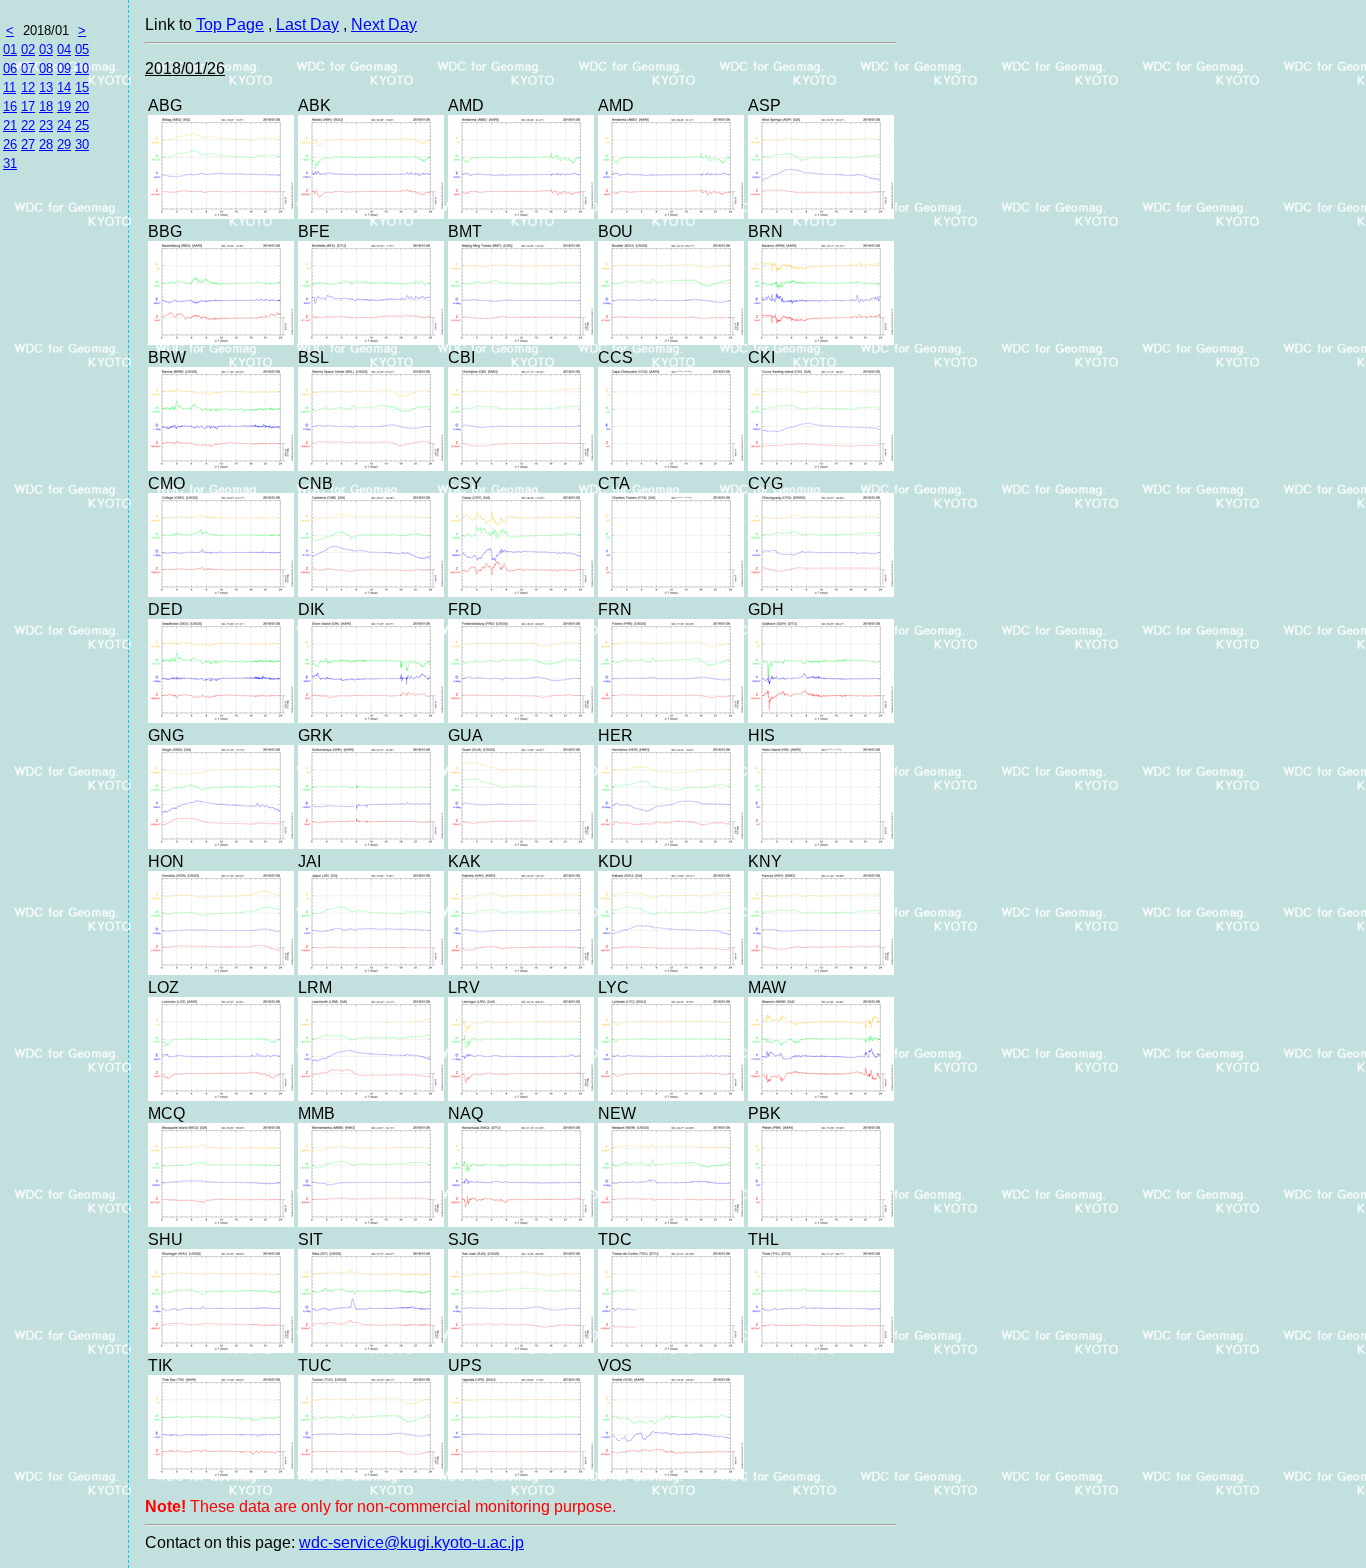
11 (9, 87)
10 (82, 68)
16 (10, 106)
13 (46, 87)
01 (10, 49)
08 (46, 68)
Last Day (307, 24)
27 (28, 144)
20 (82, 106)
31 (10, 163)
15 (82, 87)
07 (28, 68)
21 (10, 125)
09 (64, 68)
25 (82, 125)
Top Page (230, 24)
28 (46, 144)
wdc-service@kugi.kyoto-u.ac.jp (411, 1542)
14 (64, 87)
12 (28, 87)
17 (28, 106)
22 (28, 125)
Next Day (384, 24)
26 (10, 144)
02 (28, 49)
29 (64, 144)
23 (46, 125)
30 (82, 144)
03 (46, 49)
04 (64, 49)
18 (46, 106)
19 (64, 106)
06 (10, 68)
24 (64, 125)
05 (82, 49)
